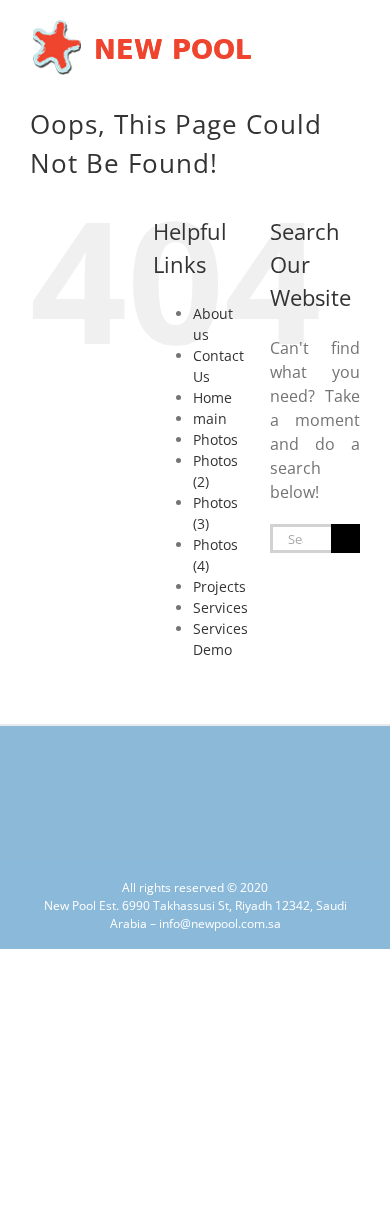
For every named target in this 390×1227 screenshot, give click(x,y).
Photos (215, 439)
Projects (219, 586)
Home (212, 397)
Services (220, 607)
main (210, 418)
